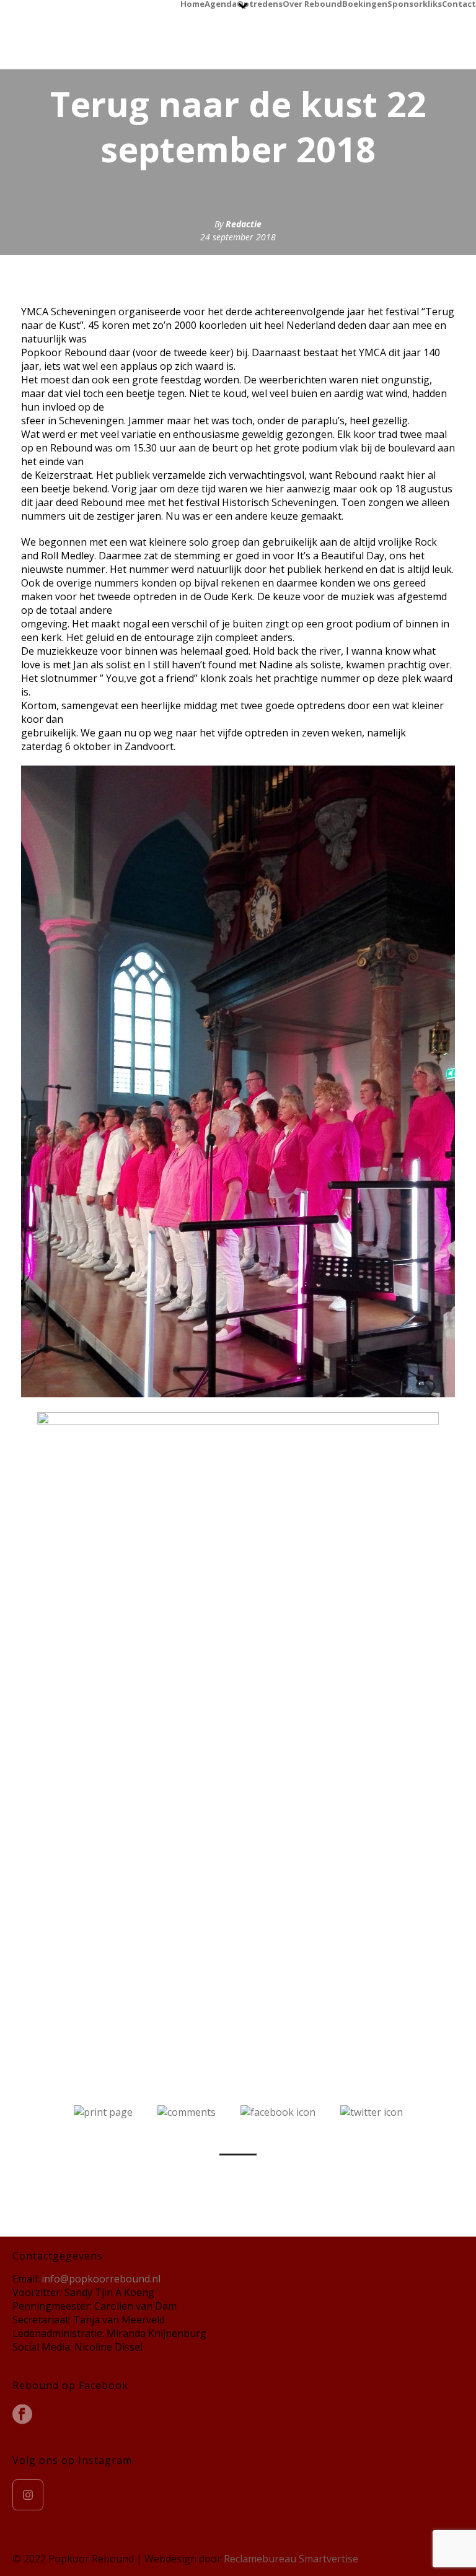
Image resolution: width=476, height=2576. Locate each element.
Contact (459, 3)
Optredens (260, 3)
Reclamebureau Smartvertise (291, 2559)
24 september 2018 (238, 237)
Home (192, 3)
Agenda (221, 3)
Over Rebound (312, 3)
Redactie (244, 224)
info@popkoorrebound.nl (101, 2279)
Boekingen (365, 3)
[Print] (103, 2111)
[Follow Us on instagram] (28, 2495)
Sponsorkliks (415, 3)
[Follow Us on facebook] (22, 2415)
